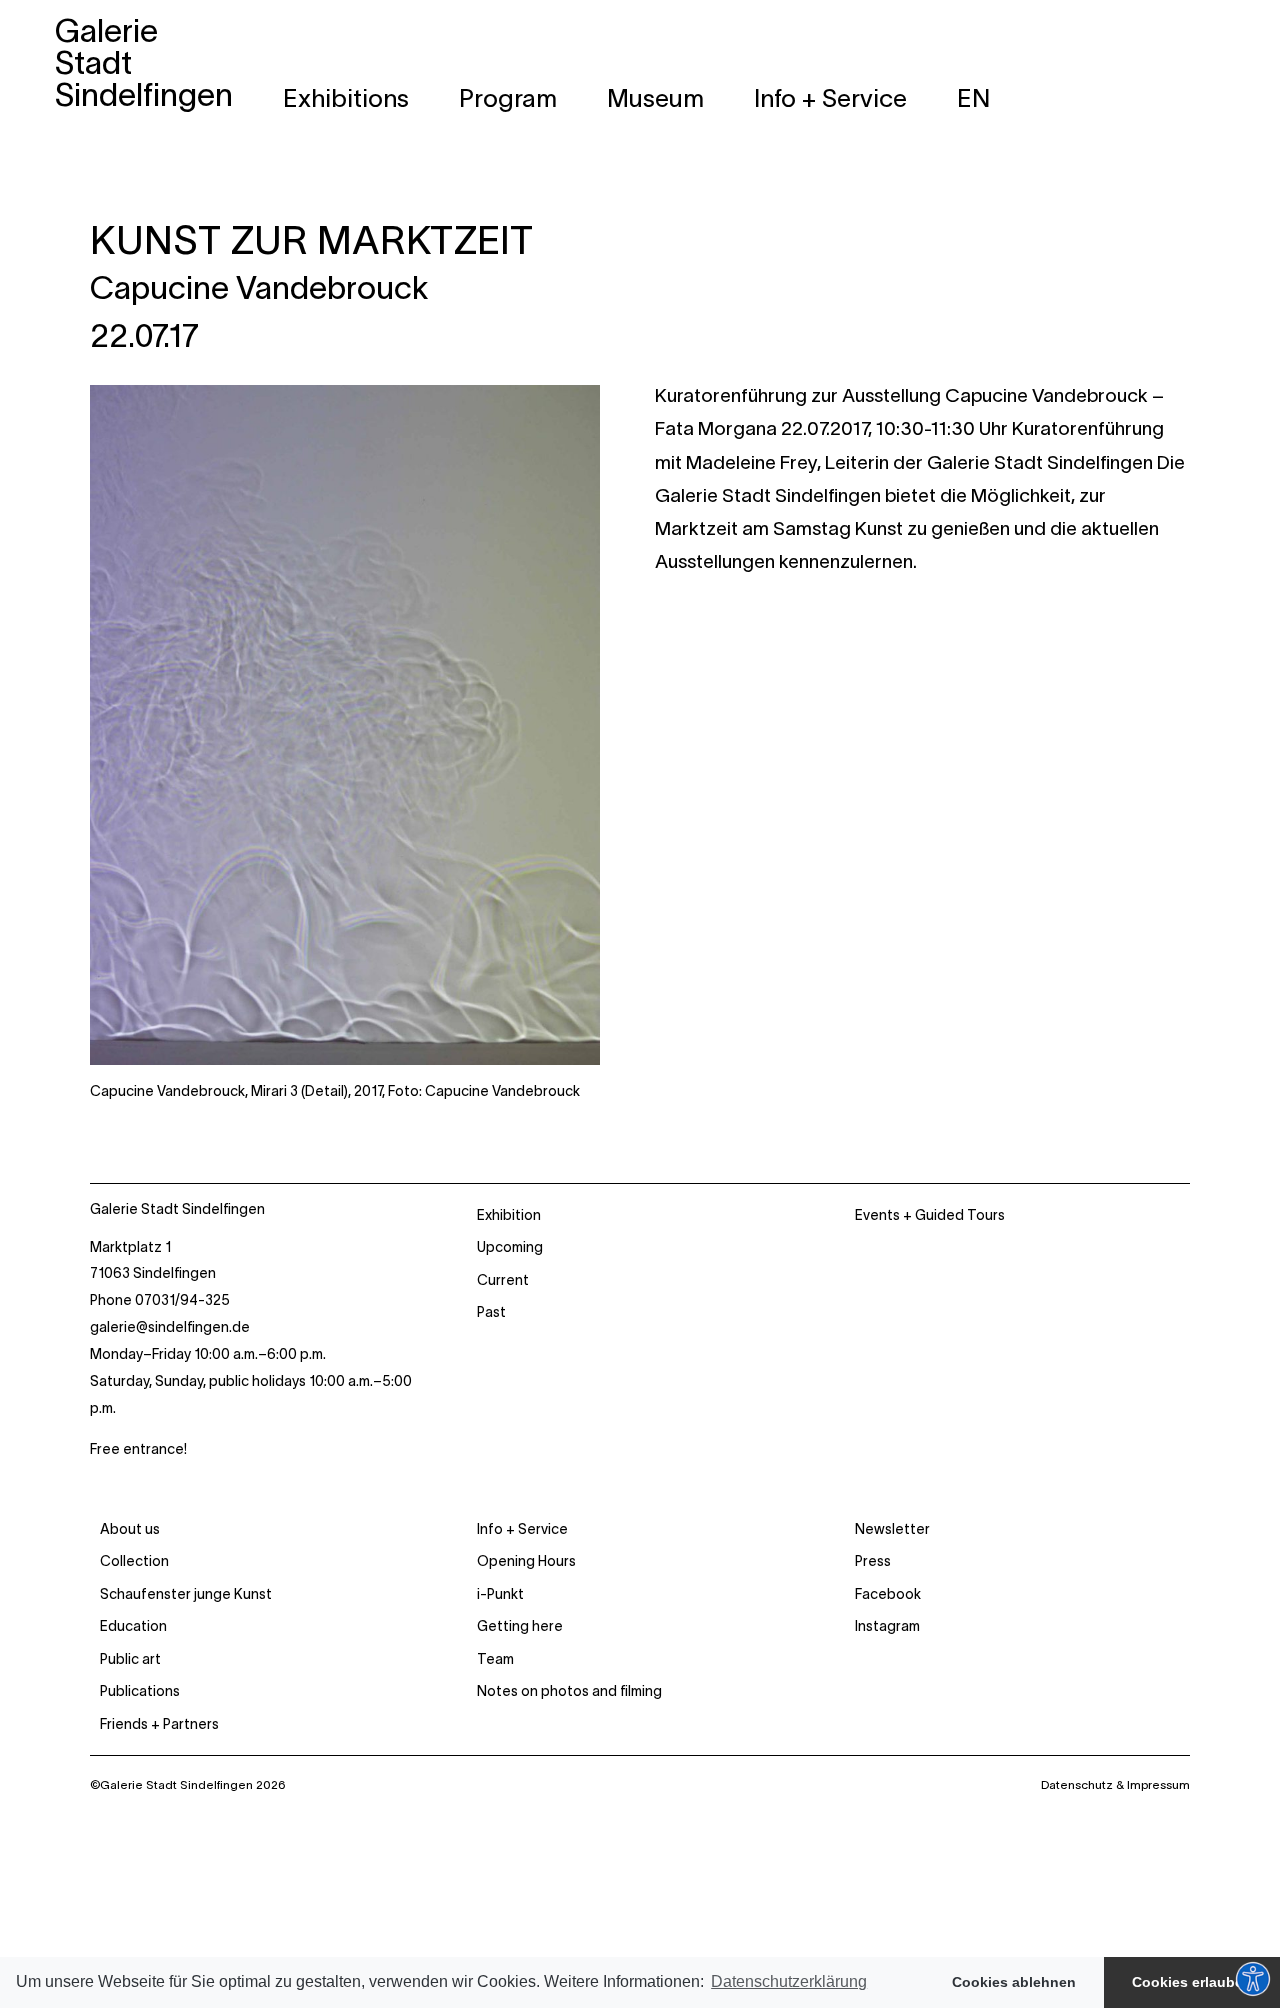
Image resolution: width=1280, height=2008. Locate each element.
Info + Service (522, 1529)
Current (503, 1280)
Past (491, 1312)
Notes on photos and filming (569, 1691)
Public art (130, 1659)
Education (133, 1626)
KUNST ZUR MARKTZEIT (311, 240)
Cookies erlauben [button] (1192, 1982)
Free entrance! (138, 1449)
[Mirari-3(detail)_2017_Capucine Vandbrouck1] (345, 400)
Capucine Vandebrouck (259, 287)
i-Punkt (500, 1594)
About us (130, 1529)
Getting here (520, 1626)
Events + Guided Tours (930, 1215)
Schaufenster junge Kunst (186, 1594)
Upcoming (510, 1247)
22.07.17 (144, 335)
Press (873, 1561)
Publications (140, 1691)
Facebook (888, 1594)
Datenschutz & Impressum (1115, 1784)
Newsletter (892, 1529)
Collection (134, 1561)
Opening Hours (526, 1561)
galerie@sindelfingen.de (170, 1327)
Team (495, 1659)
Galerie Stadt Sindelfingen (177, 1209)
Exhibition (509, 1215)
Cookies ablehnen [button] (1014, 1982)
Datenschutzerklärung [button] (789, 1981)
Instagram (887, 1626)
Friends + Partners (159, 1724)
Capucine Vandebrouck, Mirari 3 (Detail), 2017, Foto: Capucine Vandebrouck (335, 1091)
